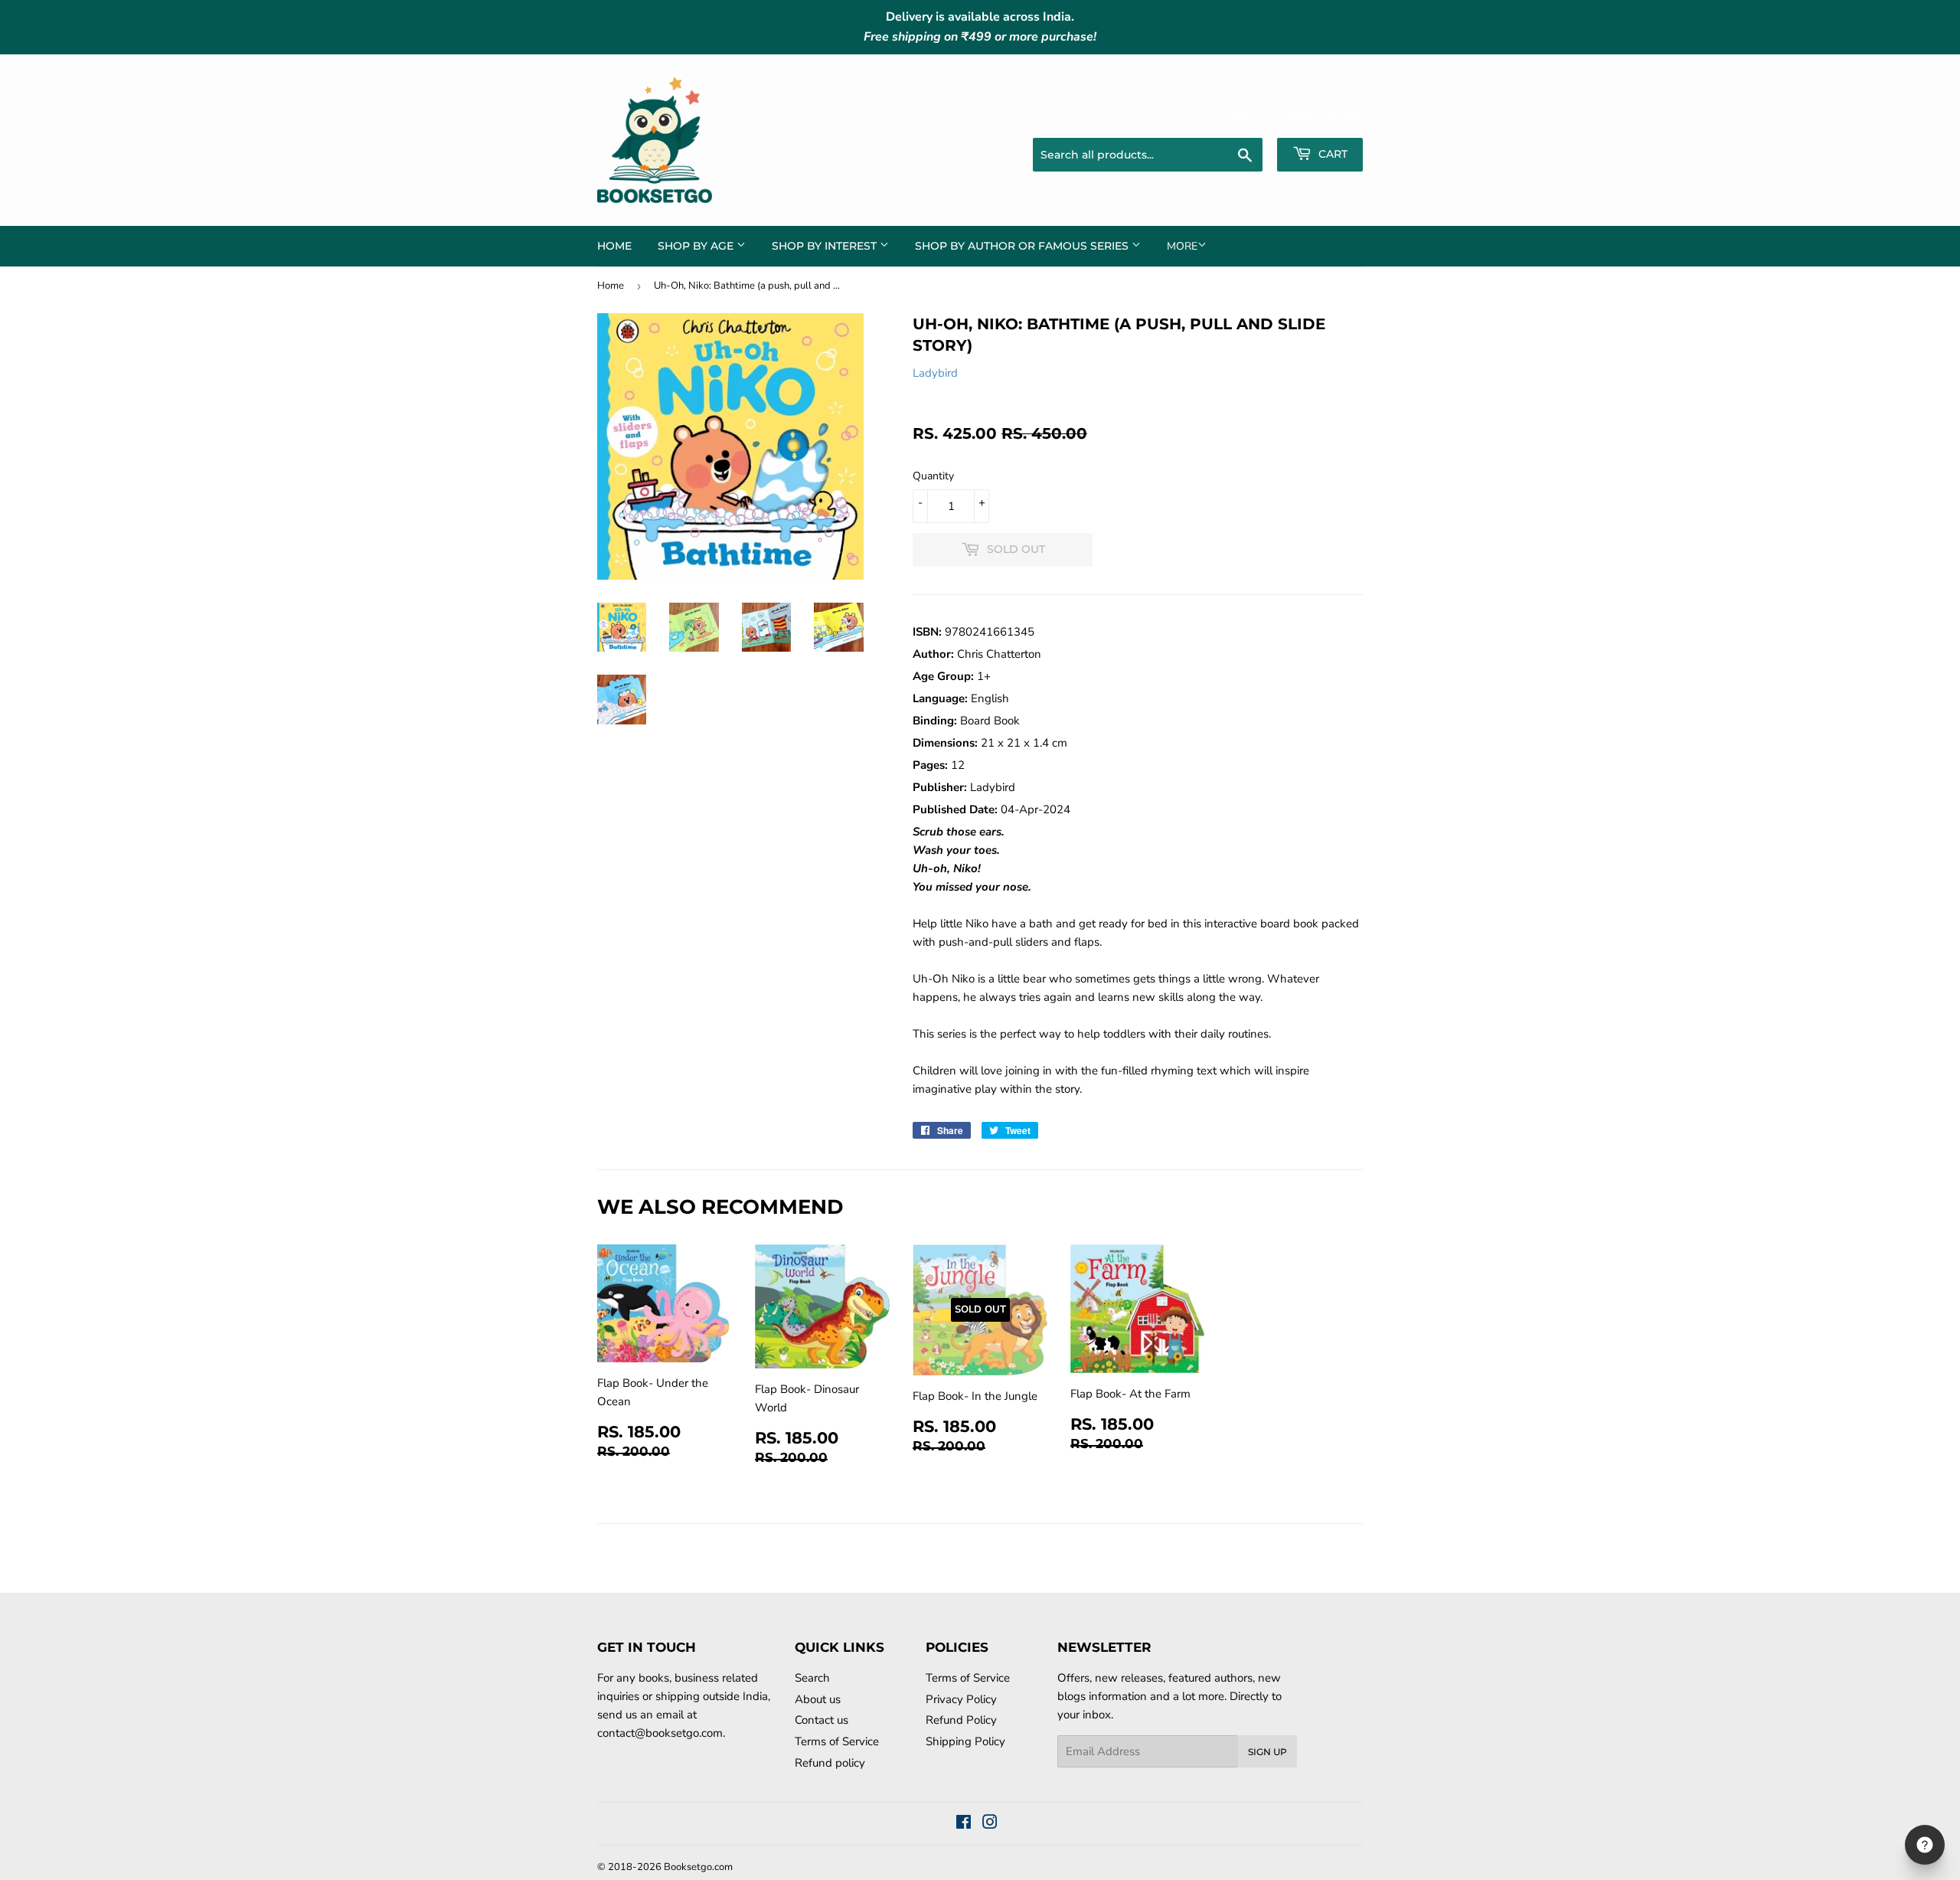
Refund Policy (961, 1720)
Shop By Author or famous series (1023, 246)
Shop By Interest (826, 246)
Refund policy (830, 1763)
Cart (1331, 154)
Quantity (933, 476)
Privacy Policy (961, 1699)
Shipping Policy (965, 1741)
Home (614, 246)
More (1182, 246)
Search (812, 1678)
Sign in (1245, 119)
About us (818, 1699)
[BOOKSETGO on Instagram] (990, 1824)
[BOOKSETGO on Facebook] (964, 1824)
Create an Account (1322, 119)
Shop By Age (697, 246)
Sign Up (1267, 1752)
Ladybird (935, 373)
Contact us (822, 1720)
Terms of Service (837, 1741)
